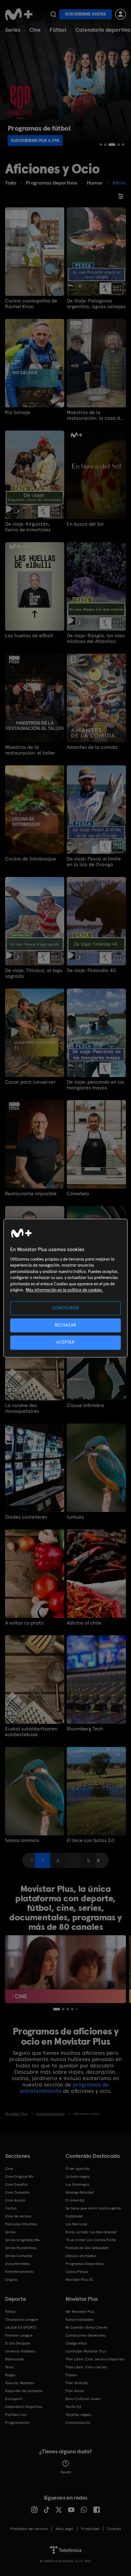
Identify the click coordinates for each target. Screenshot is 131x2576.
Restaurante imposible (31, 1194)
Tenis (9, 2367)
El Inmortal (75, 2200)
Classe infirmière (86, 1405)
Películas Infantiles (21, 2224)
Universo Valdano (20, 2351)
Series (13, 30)
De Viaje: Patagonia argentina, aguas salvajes (96, 304)
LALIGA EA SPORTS (21, 2327)
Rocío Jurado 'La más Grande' (91, 2232)
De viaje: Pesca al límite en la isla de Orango (94, 862)
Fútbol (58, 30)
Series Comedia (19, 2256)
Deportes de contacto (24, 2391)
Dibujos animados (81, 2256)
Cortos (11, 2208)
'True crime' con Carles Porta (91, 2240)
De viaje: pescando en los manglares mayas (96, 1085)
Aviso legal (64, 2529)
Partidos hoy (16, 2415)
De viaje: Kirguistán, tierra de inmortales (28, 527)
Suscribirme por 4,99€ (35, 140)
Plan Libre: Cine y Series (86, 2367)
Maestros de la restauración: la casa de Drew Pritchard (95, 415)
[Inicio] (19, 14)
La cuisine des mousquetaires (22, 1408)
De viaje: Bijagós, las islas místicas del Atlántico (96, 639)
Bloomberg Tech (85, 1729)
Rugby (10, 2375)
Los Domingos (77, 2184)
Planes (71, 2375)
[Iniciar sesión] (121, 14)
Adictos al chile (84, 1623)
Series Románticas (21, 2248)
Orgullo (11, 2280)
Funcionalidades (79, 2320)
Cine (35, 30)
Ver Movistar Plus (80, 2312)
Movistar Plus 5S (79, 2280)
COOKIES (114, 2529)
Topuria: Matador (20, 2383)
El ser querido (78, 2169)
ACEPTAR (65, 1343)
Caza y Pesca (77, 2272)
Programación (17, 2423)
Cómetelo (78, 1194)
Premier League (19, 2335)
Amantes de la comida (92, 747)
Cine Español (16, 2184)
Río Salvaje (18, 412)
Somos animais (22, 1840)
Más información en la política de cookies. (64, 1290)
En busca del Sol (85, 524)
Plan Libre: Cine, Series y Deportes (95, 2359)
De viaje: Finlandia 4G (91, 970)
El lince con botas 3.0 (91, 1840)
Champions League (22, 2320)
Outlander (74, 2216)
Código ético (76, 2343)
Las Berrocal (76, 2224)
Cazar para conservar (30, 1082)
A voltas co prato (24, 1623)
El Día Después (18, 2343)
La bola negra (77, 2177)
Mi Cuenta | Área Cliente (86, 2327)
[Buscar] (53, 14)
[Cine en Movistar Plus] (65, 1969)
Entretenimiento (19, 2272)
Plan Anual (75, 2391)
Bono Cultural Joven (83, 2399)
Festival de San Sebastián (87, 2248)
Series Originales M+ (23, 2240)
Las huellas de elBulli (29, 636)
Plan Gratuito (77, 2383)
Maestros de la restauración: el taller (30, 750)
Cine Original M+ (19, 2177)
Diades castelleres (26, 1517)
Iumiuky (75, 1517)
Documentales (17, 2264)
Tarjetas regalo (78, 2415)
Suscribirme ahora (86, 14)
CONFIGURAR (66, 1308)
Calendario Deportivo (24, 2407)
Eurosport (14, 2399)
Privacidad (90, 2529)
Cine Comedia (17, 2192)
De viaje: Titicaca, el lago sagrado (34, 973)
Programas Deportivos (85, 2264)
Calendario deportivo (103, 30)
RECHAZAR (65, 1325)
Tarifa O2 (73, 2407)
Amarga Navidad (80, 2192)
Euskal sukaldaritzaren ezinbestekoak (31, 1732)
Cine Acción (15, 2200)
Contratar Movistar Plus (86, 2351)
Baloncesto (15, 2359)
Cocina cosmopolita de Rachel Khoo (31, 304)
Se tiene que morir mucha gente (93, 2208)
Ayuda (66, 2472)
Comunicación (78, 2423)
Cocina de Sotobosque (31, 859)
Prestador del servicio (29, 2529)
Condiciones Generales (86, 2335)
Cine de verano (18, 2216)
